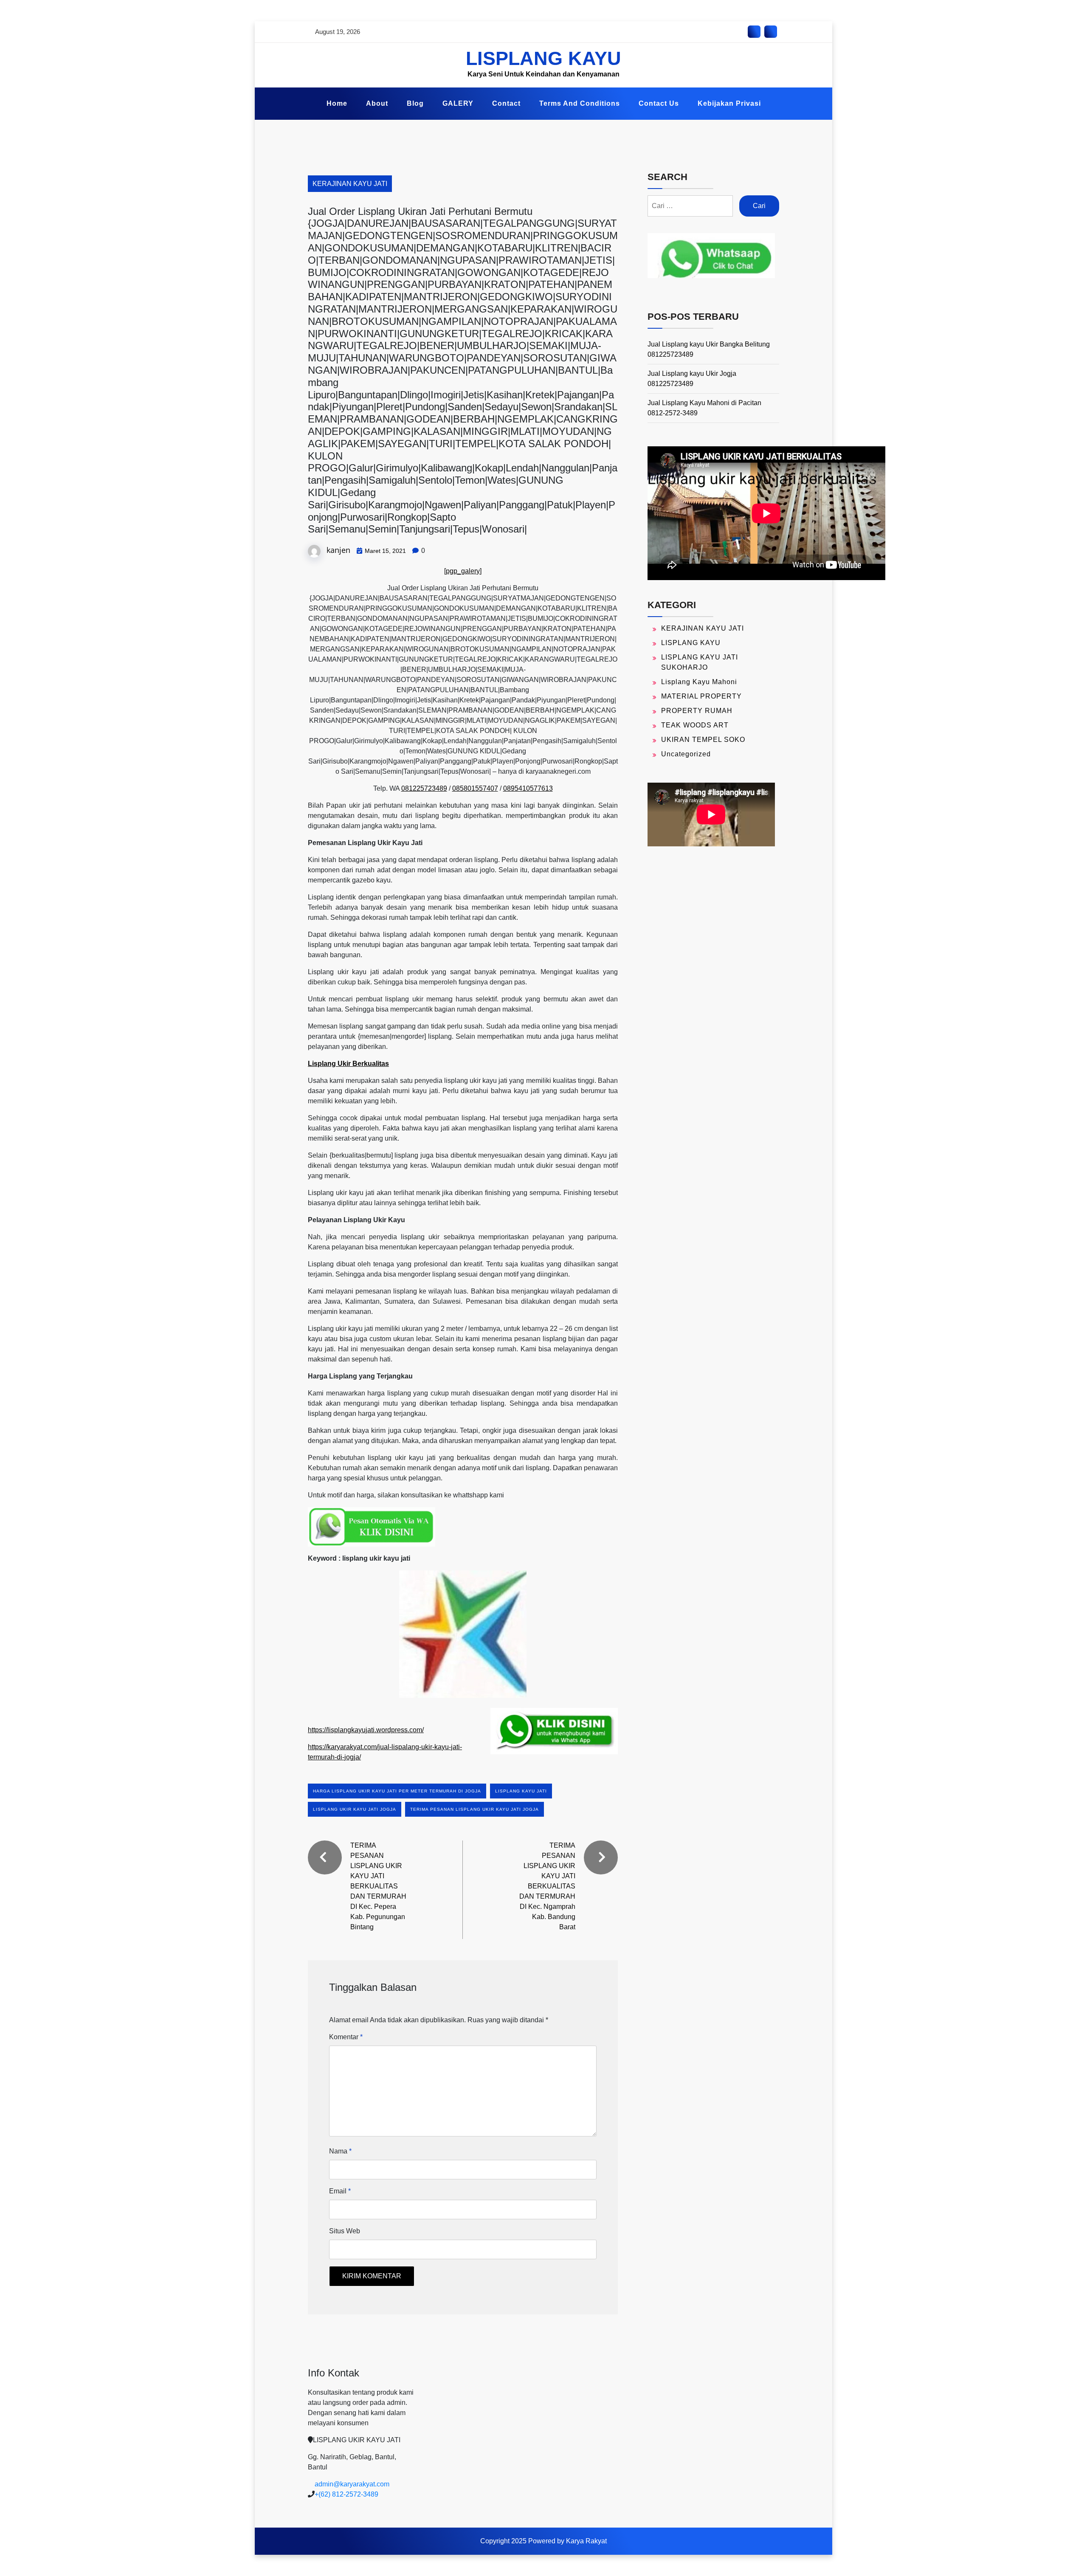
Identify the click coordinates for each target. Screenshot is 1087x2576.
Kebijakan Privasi (729, 103)
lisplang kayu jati (521, 1791)
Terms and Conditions (580, 103)
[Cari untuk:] (690, 206)
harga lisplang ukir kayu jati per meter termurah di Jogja (397, 1791)
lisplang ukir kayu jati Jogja (355, 1809)
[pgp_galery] (463, 571)
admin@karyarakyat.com (352, 2484)
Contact (506, 103)
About (377, 103)
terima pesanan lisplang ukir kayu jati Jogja (475, 1809)
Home (337, 103)
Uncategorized (686, 754)
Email (340, 2191)
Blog (415, 103)
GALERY (458, 103)
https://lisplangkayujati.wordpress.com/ (366, 1730)
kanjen (338, 550)
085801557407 (475, 788)
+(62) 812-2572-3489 (346, 2494)
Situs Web (345, 2231)
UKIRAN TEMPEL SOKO (703, 740)
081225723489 (424, 788)
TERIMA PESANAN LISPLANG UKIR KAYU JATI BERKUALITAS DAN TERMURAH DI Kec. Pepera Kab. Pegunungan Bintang (378, 1886)
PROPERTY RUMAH (697, 711)
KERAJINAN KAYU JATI (350, 184)
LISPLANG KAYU (543, 58)
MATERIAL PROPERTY (701, 696)
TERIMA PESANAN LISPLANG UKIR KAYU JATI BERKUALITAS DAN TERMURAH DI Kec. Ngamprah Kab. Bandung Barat (547, 1886)
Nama (340, 2151)
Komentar (346, 2037)
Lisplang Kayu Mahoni (699, 682)
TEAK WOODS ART (695, 725)
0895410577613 (528, 788)
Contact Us (659, 103)
